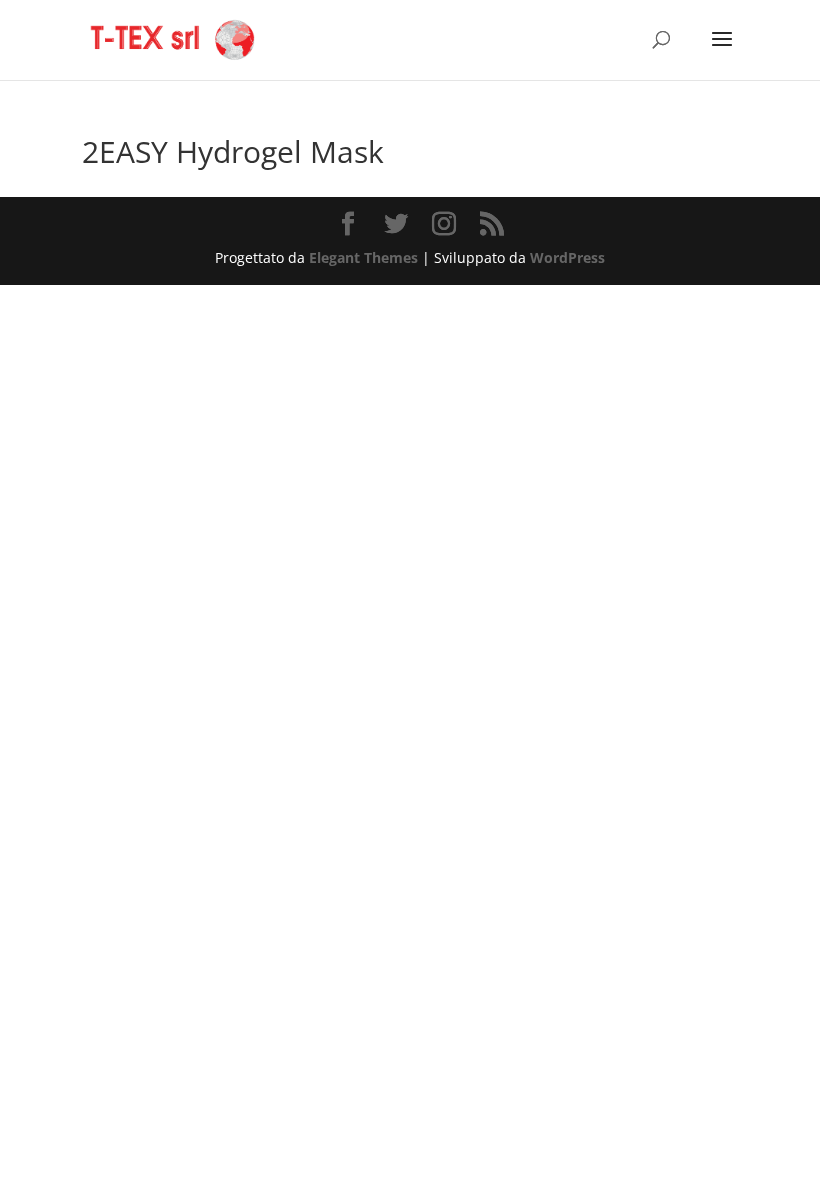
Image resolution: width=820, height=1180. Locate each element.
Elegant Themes (363, 257)
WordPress (567, 257)
